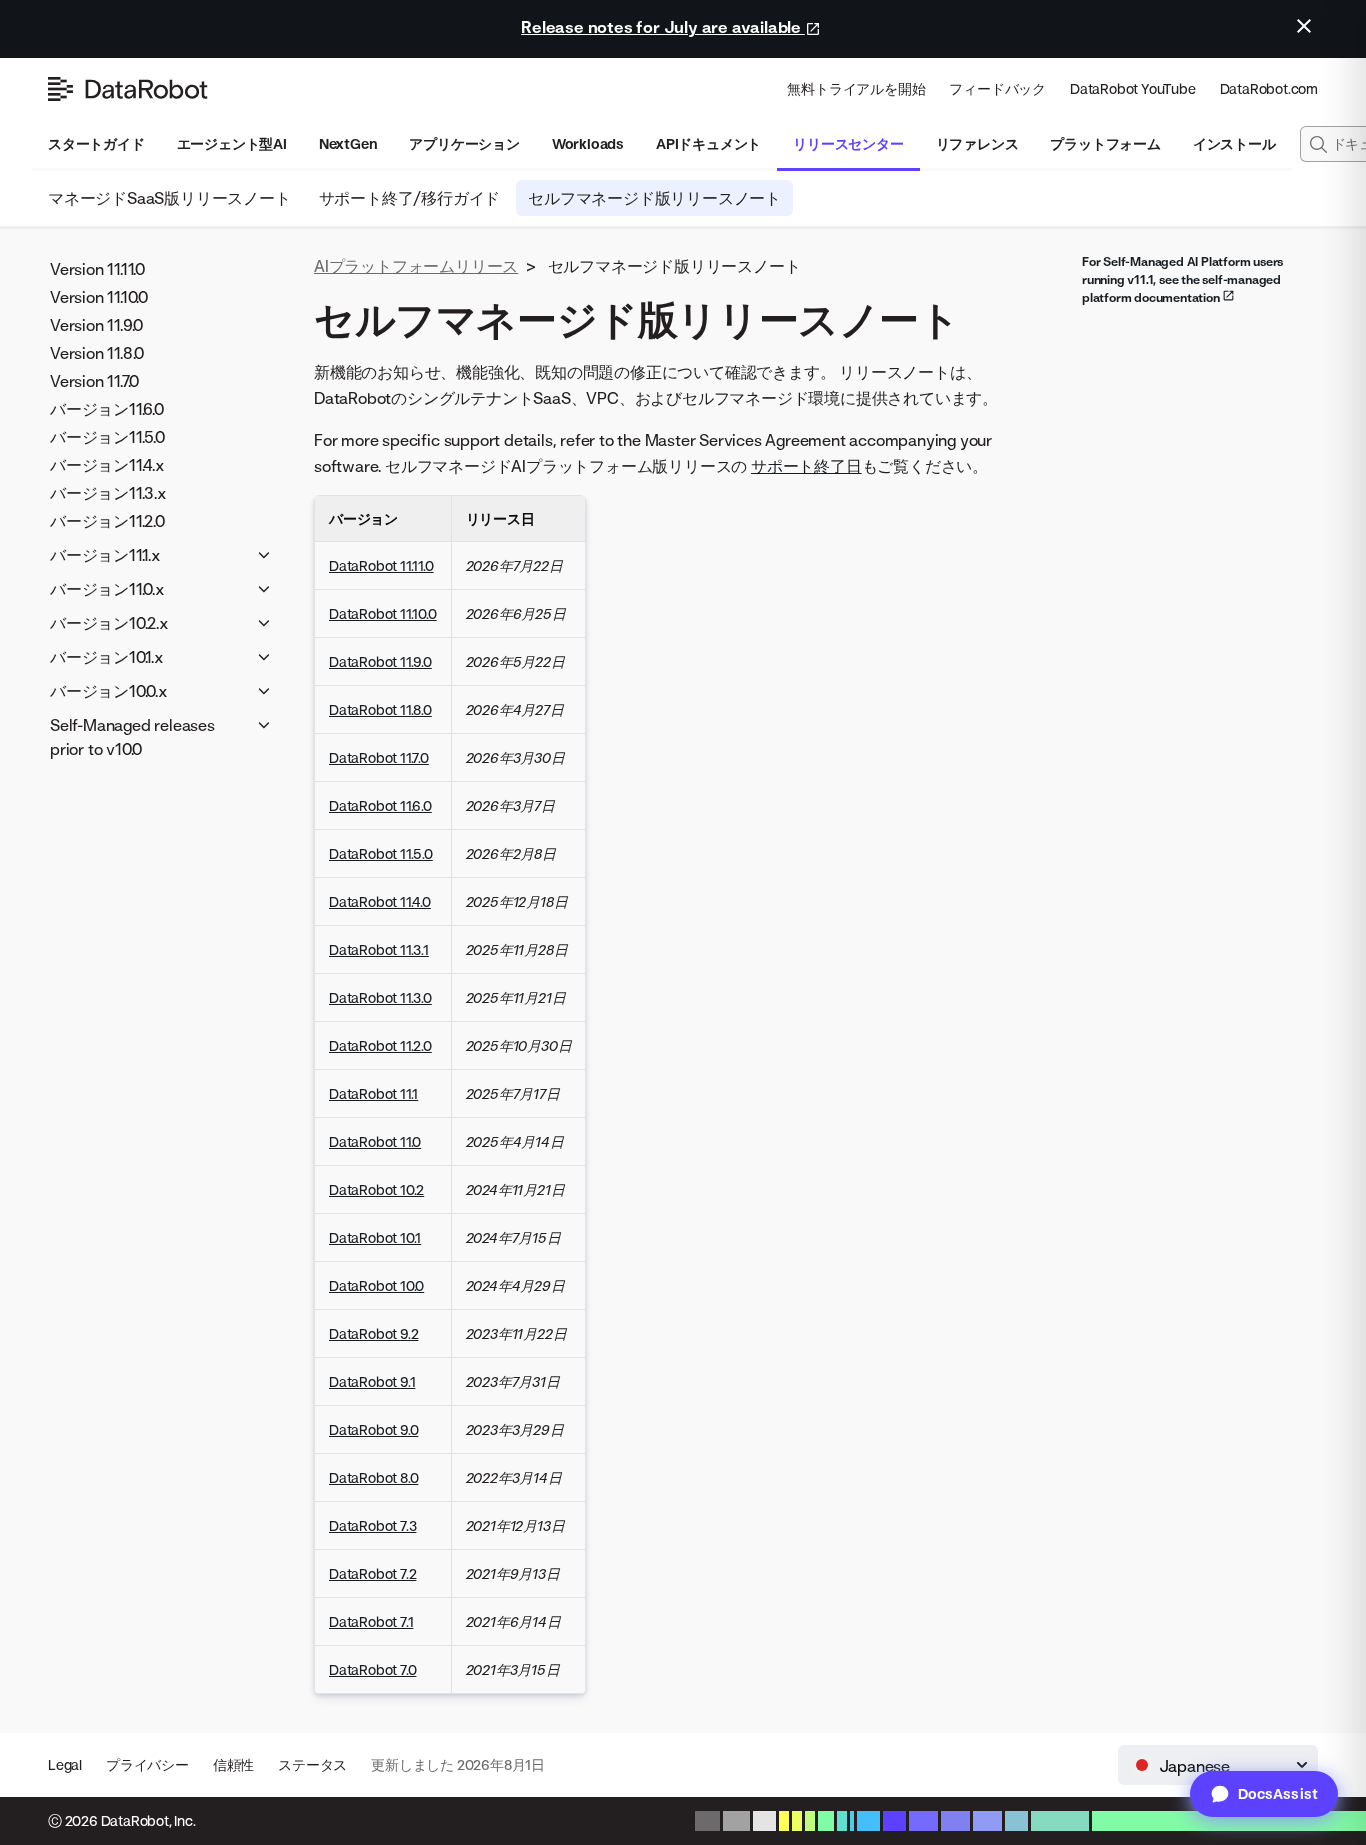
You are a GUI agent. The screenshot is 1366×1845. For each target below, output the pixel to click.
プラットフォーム (1105, 143)
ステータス (312, 1764)
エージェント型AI (232, 143)
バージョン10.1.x (107, 657)
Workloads (588, 143)
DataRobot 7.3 (372, 1525)
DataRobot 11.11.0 (381, 565)
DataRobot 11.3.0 (380, 997)
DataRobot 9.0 (373, 1429)
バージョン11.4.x (107, 465)
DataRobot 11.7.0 (379, 757)
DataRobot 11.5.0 (381, 853)
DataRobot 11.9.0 (380, 661)
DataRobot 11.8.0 (380, 709)
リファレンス (977, 143)
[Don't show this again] (1304, 26)
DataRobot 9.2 (373, 1333)
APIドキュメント (708, 143)
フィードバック (997, 88)
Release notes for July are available (663, 27)
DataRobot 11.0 (375, 1141)
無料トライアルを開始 (856, 88)
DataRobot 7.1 (371, 1621)
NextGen (348, 143)
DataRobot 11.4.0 (380, 901)
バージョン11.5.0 (107, 437)
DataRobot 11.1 (373, 1093)
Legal (65, 1764)
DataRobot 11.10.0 (383, 613)
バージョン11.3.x (108, 493)
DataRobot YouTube (1133, 88)
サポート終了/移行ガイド (410, 198)
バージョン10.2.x (109, 623)
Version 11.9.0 (96, 325)
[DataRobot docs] (128, 89)
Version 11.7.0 (94, 381)
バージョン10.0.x (109, 691)
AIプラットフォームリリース (416, 266)
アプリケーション (464, 143)
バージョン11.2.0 (107, 521)
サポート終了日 (806, 466)
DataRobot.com (1269, 88)
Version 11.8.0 (97, 353)
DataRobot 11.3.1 (379, 949)
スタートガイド (96, 143)
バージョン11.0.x (107, 589)
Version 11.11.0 (97, 269)
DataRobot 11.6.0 (380, 805)
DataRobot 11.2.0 (380, 1045)
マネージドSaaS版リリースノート (169, 198)
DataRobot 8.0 (373, 1477)
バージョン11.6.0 (107, 409)
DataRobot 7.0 (372, 1669)
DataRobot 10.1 (375, 1237)
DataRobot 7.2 (372, 1573)
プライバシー (147, 1764)
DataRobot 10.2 (376, 1189)
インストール (1234, 143)
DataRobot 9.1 (372, 1381)
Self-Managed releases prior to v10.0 (132, 737)
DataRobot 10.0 (376, 1285)
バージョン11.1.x (105, 555)
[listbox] (1218, 1765)
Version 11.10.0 (99, 297)
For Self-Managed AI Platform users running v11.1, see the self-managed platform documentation (1182, 279)
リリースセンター (848, 143)
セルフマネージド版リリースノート (654, 198)
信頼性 (233, 1764)
